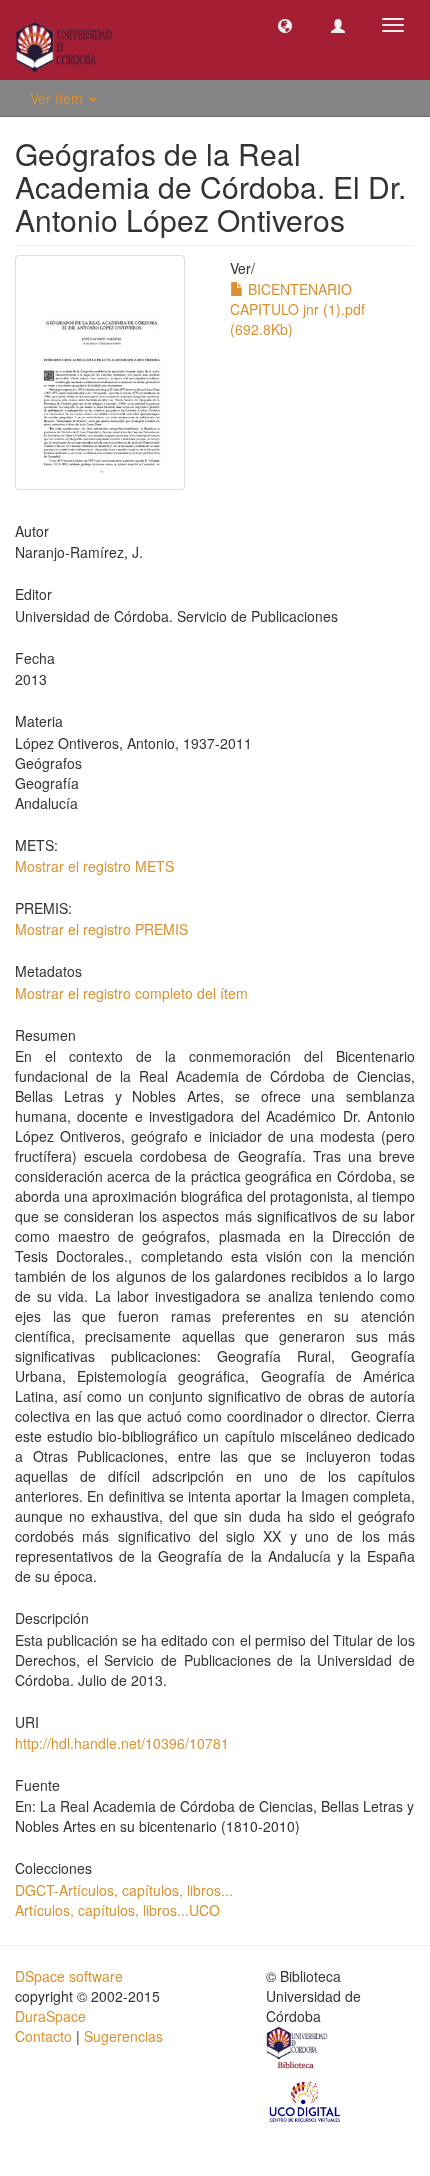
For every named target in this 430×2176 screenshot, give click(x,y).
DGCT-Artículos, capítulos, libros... (124, 1890)
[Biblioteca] (298, 2050)
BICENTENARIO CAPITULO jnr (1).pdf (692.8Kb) (297, 309)
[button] (285, 25)
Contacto (43, 2036)
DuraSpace (50, 2016)
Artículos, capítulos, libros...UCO (117, 1910)
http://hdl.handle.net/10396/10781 (122, 1743)
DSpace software (69, 1976)
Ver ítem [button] (58, 98)
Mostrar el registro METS (94, 866)
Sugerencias (123, 2036)
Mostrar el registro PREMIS (101, 929)
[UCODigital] (306, 2100)
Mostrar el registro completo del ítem (131, 993)
